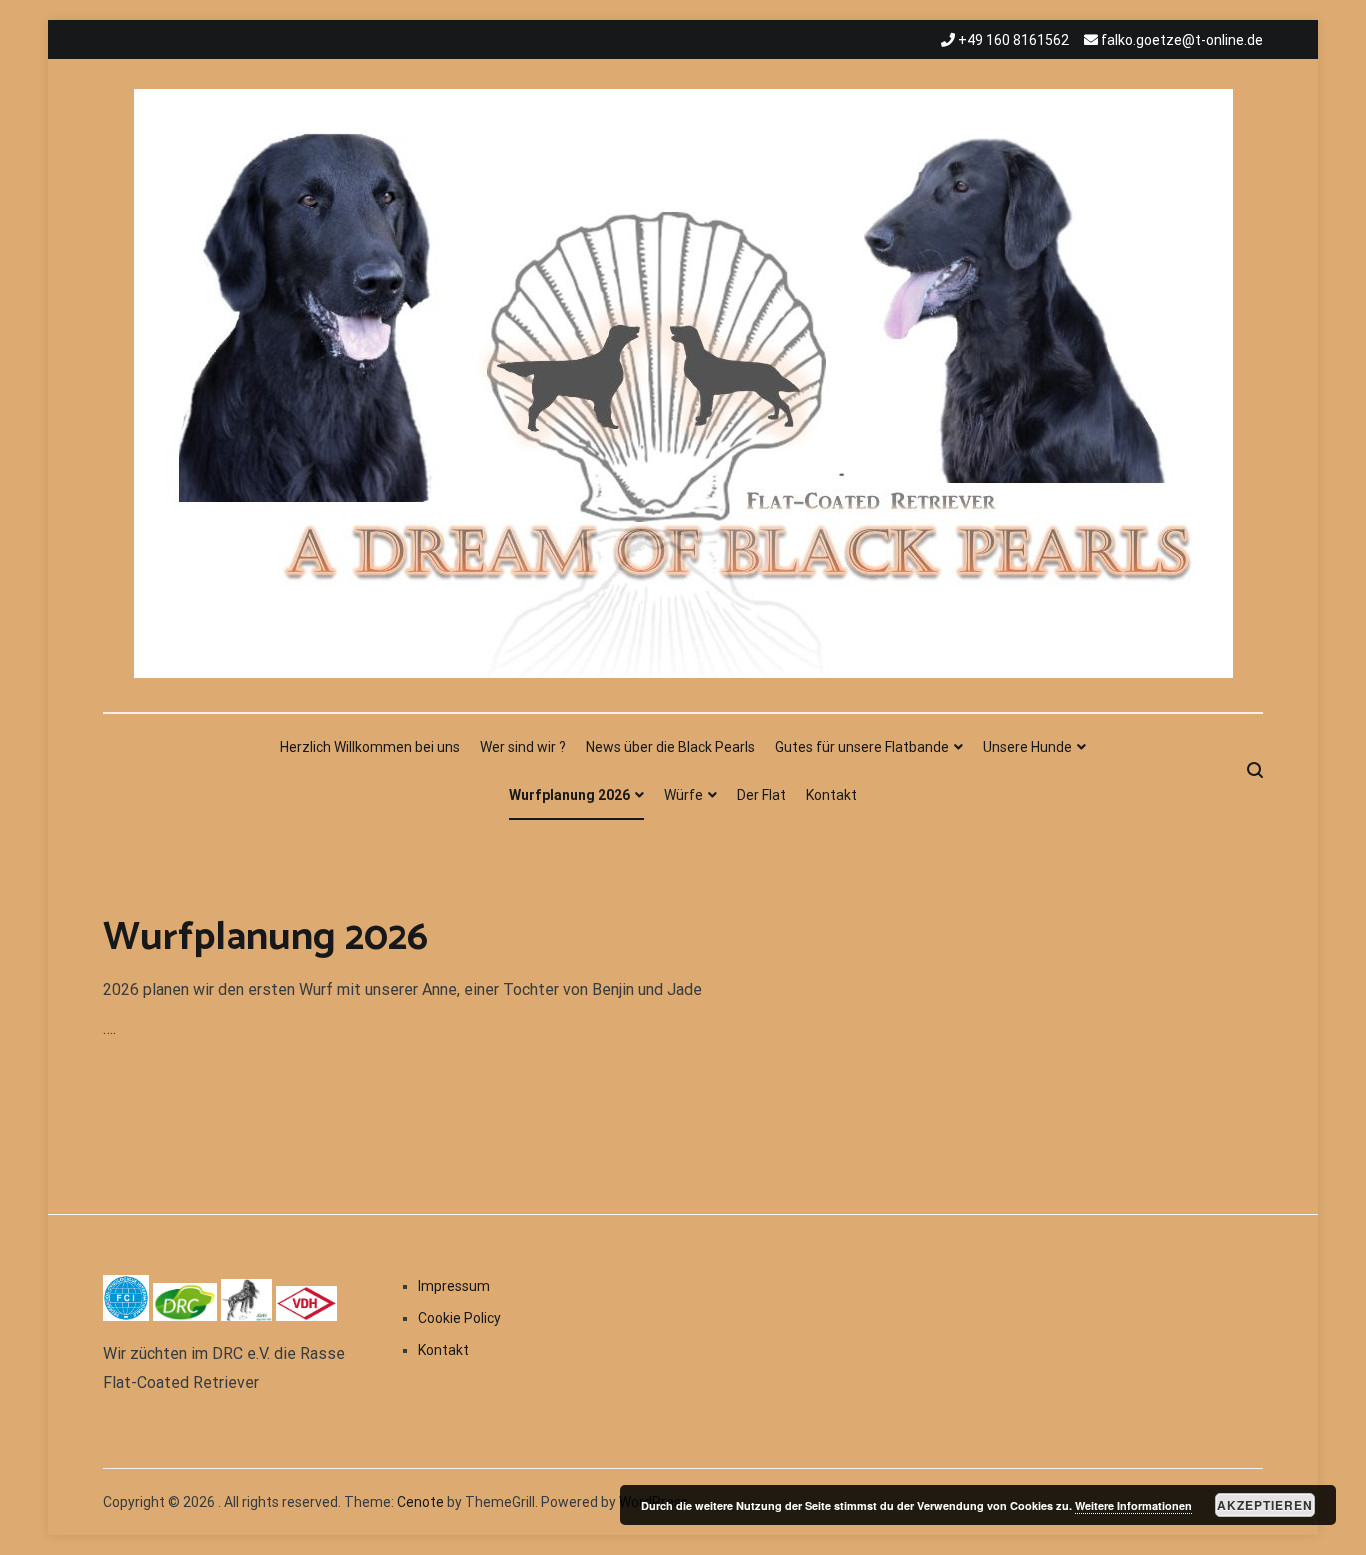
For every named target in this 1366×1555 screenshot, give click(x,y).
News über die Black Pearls (670, 747)
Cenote (420, 1502)
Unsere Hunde (1027, 747)
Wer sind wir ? (523, 747)
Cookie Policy (459, 1318)
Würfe (683, 795)
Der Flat (761, 795)
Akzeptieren (1265, 1505)
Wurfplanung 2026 (569, 795)
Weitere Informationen (1133, 1505)
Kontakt (831, 795)
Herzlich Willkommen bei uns (370, 747)
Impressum (454, 1286)
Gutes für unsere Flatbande (862, 747)
